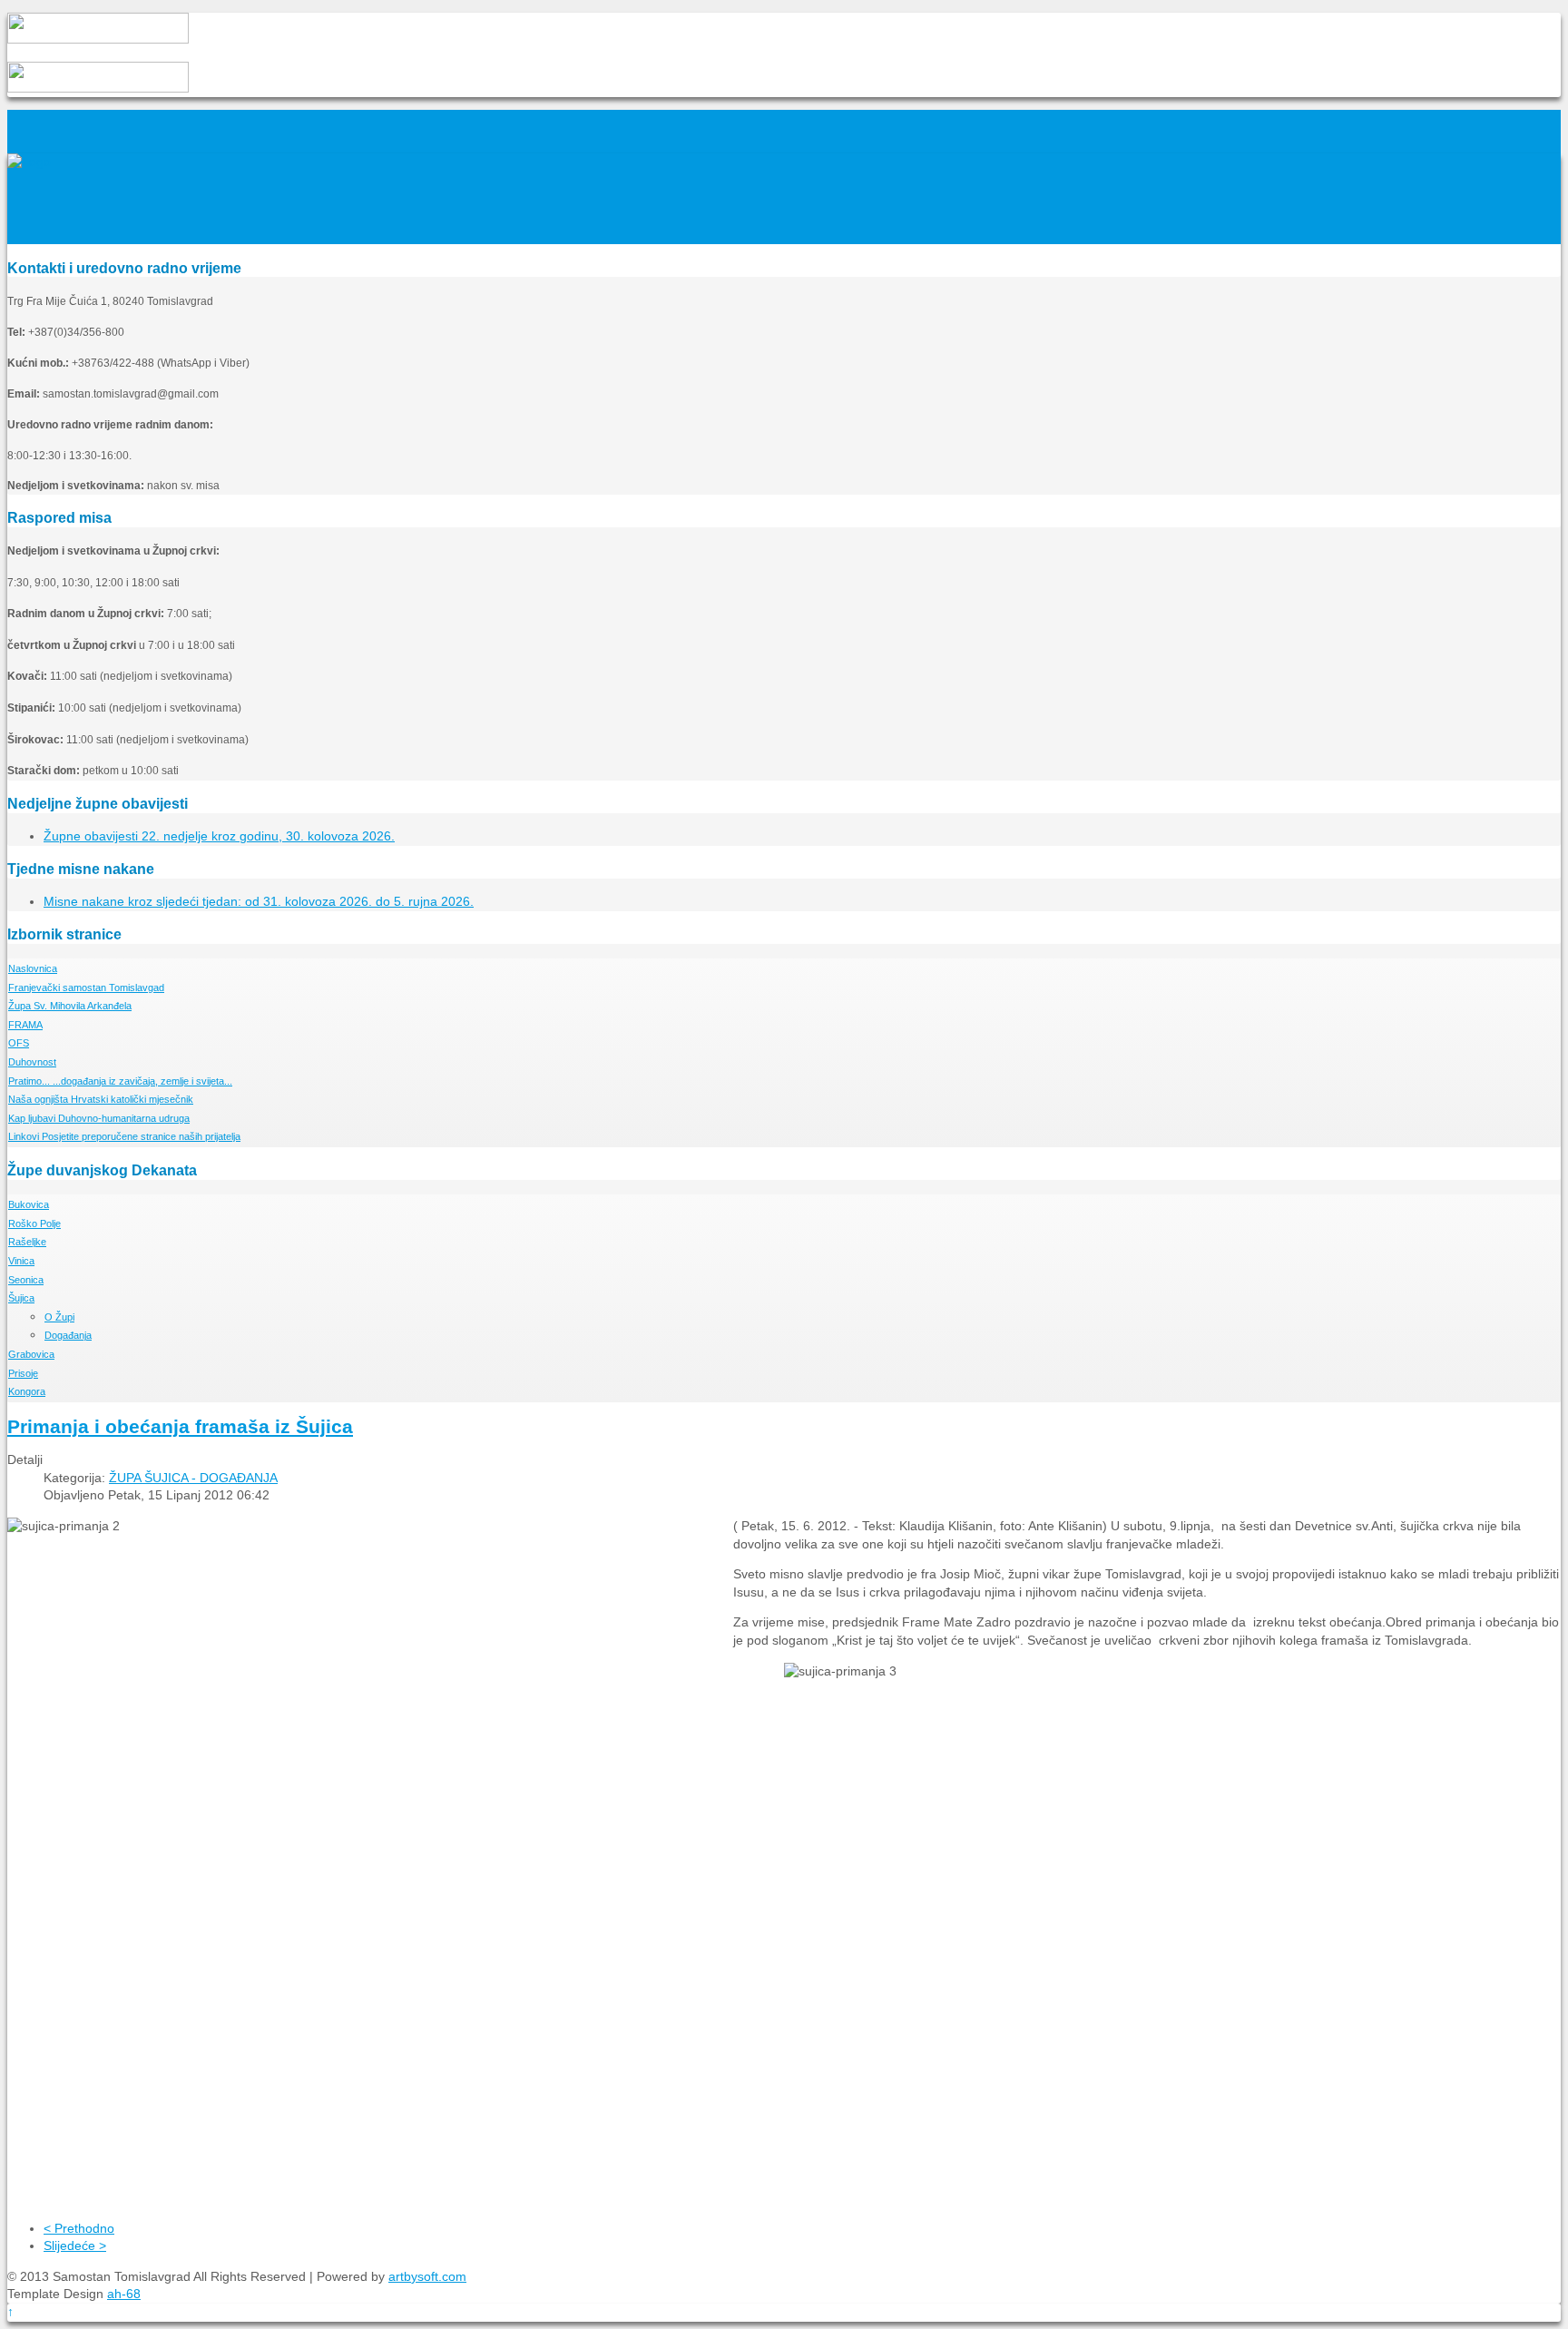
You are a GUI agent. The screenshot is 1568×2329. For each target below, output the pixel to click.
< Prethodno (79, 2228)
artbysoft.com (427, 2276)
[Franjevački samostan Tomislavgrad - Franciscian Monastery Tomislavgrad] (29, 162)
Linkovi (124, 1136)
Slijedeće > (75, 2245)
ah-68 (124, 2294)
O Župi (59, 1317)
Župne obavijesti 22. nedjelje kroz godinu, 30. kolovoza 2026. (219, 836)
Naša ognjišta (101, 1099)
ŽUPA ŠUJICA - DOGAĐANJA (193, 1478)
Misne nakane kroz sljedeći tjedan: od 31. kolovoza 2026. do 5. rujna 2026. (259, 901)
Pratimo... (120, 1081)
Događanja (68, 1335)
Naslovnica (33, 968)
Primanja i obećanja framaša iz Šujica (180, 1426)
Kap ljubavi (99, 1118)
